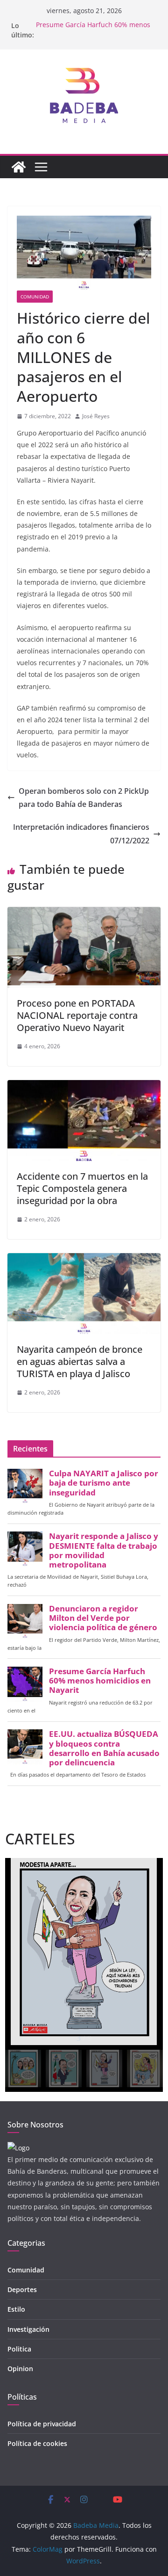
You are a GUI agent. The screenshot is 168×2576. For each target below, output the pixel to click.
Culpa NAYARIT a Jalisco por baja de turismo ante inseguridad (104, 1483)
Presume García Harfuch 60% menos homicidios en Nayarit (93, 30)
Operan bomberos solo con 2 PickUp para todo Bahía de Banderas (84, 798)
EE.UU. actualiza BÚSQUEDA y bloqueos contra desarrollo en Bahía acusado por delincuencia (104, 1748)
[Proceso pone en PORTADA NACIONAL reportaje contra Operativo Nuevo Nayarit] (84, 914)
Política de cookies (37, 2443)
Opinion (20, 2369)
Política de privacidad (42, 2424)
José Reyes (96, 416)
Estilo (16, 2309)
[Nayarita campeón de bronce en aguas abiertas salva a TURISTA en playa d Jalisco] (84, 1260)
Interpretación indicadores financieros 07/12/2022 (81, 834)
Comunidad (35, 297)
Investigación (28, 2329)
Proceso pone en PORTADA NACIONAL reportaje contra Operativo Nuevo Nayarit (77, 1015)
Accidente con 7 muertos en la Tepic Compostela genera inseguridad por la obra (82, 1188)
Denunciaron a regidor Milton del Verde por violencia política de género (103, 1618)
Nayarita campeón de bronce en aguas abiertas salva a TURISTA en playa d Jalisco (80, 1361)
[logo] (18, 2148)
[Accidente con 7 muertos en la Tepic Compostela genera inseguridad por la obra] (84, 1087)
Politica (19, 2349)
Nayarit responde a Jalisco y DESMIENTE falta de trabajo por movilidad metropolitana (104, 1550)
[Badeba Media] (19, 167)
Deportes (22, 2289)
